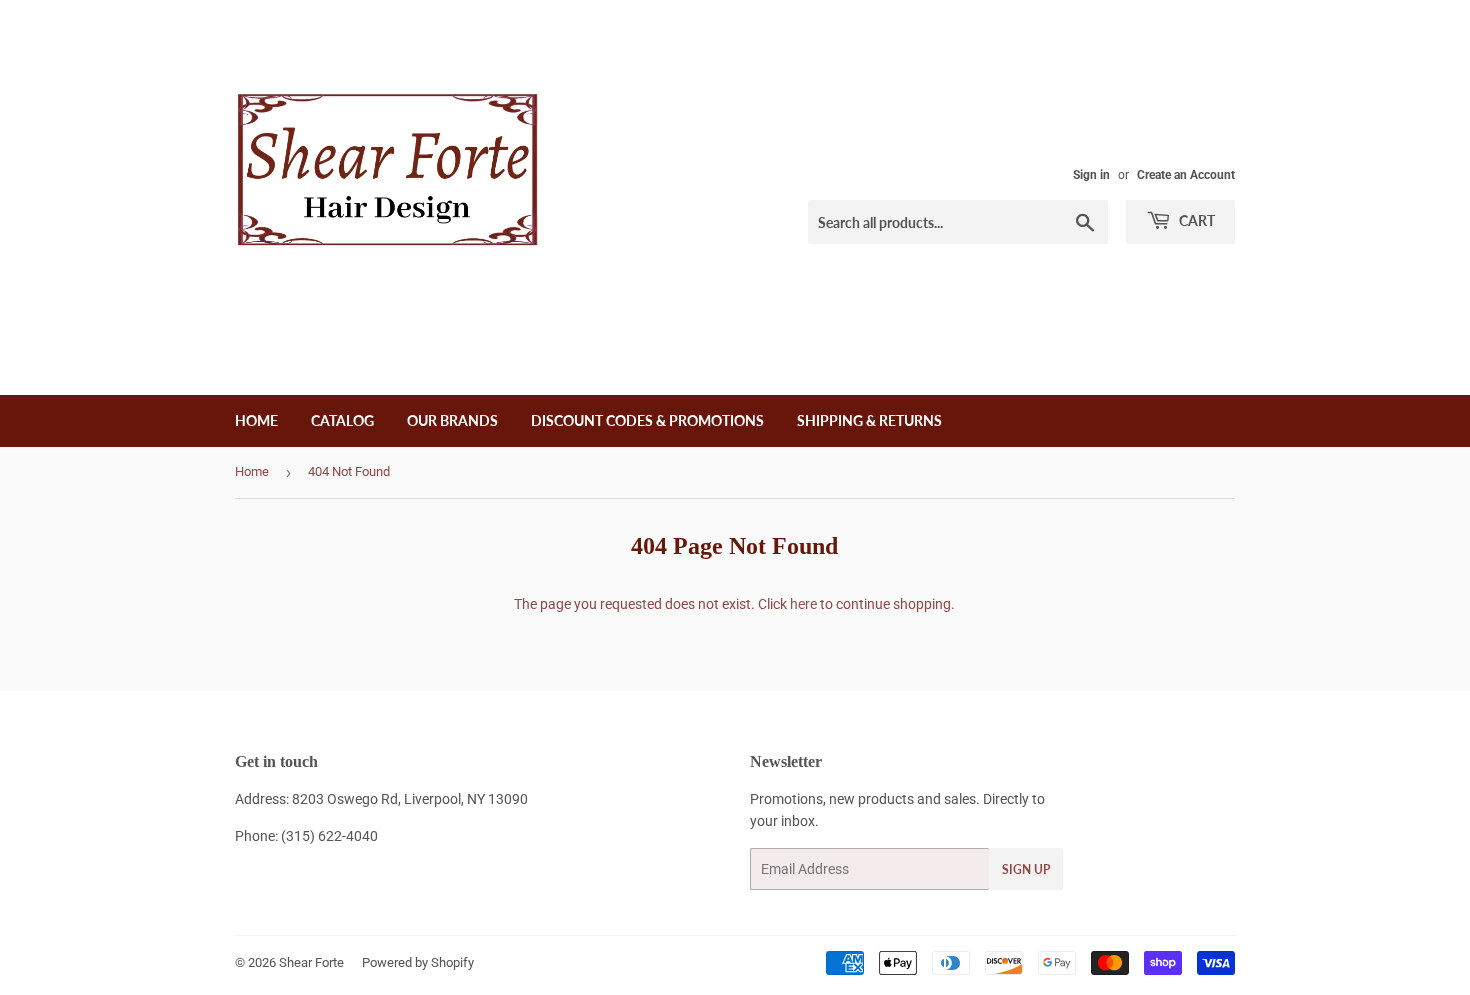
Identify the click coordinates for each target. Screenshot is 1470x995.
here (803, 604)
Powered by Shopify (418, 962)
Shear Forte (311, 962)
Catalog (342, 420)
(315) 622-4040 (329, 836)
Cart (1195, 220)
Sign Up (1026, 869)
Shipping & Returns (869, 420)
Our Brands (452, 420)
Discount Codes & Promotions (647, 420)
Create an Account (1186, 175)
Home (256, 420)
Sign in (1091, 175)
